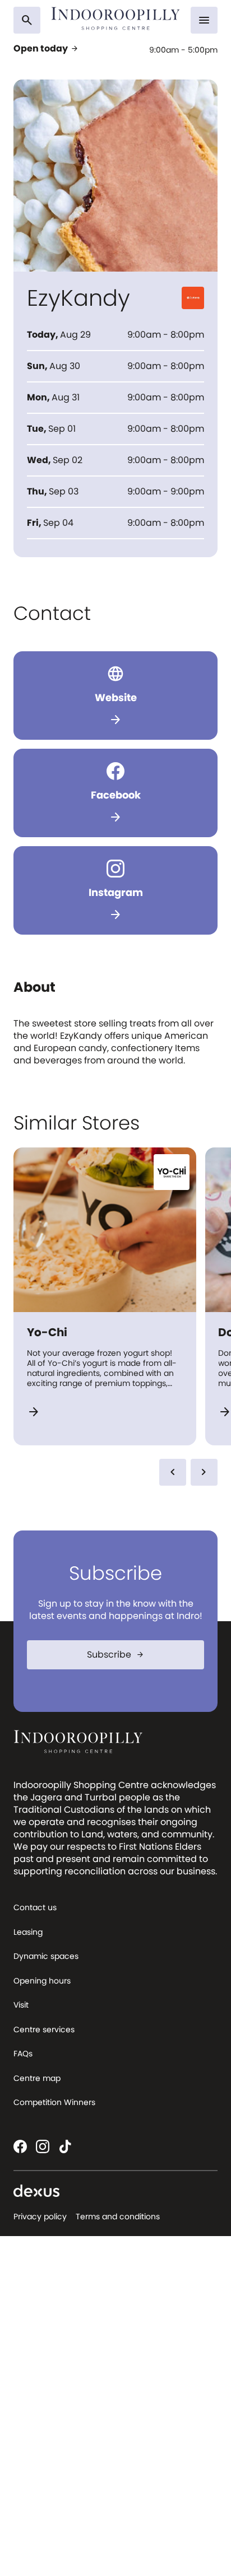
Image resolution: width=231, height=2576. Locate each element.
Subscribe (116, 1655)
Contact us (35, 1907)
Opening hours (42, 1981)
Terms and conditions (118, 2216)
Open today (46, 49)
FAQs (23, 2054)
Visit (21, 2005)
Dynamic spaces (46, 1956)
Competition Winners (54, 2102)
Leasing (28, 1932)
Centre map (37, 2078)
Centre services (44, 2029)
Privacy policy (40, 2216)
